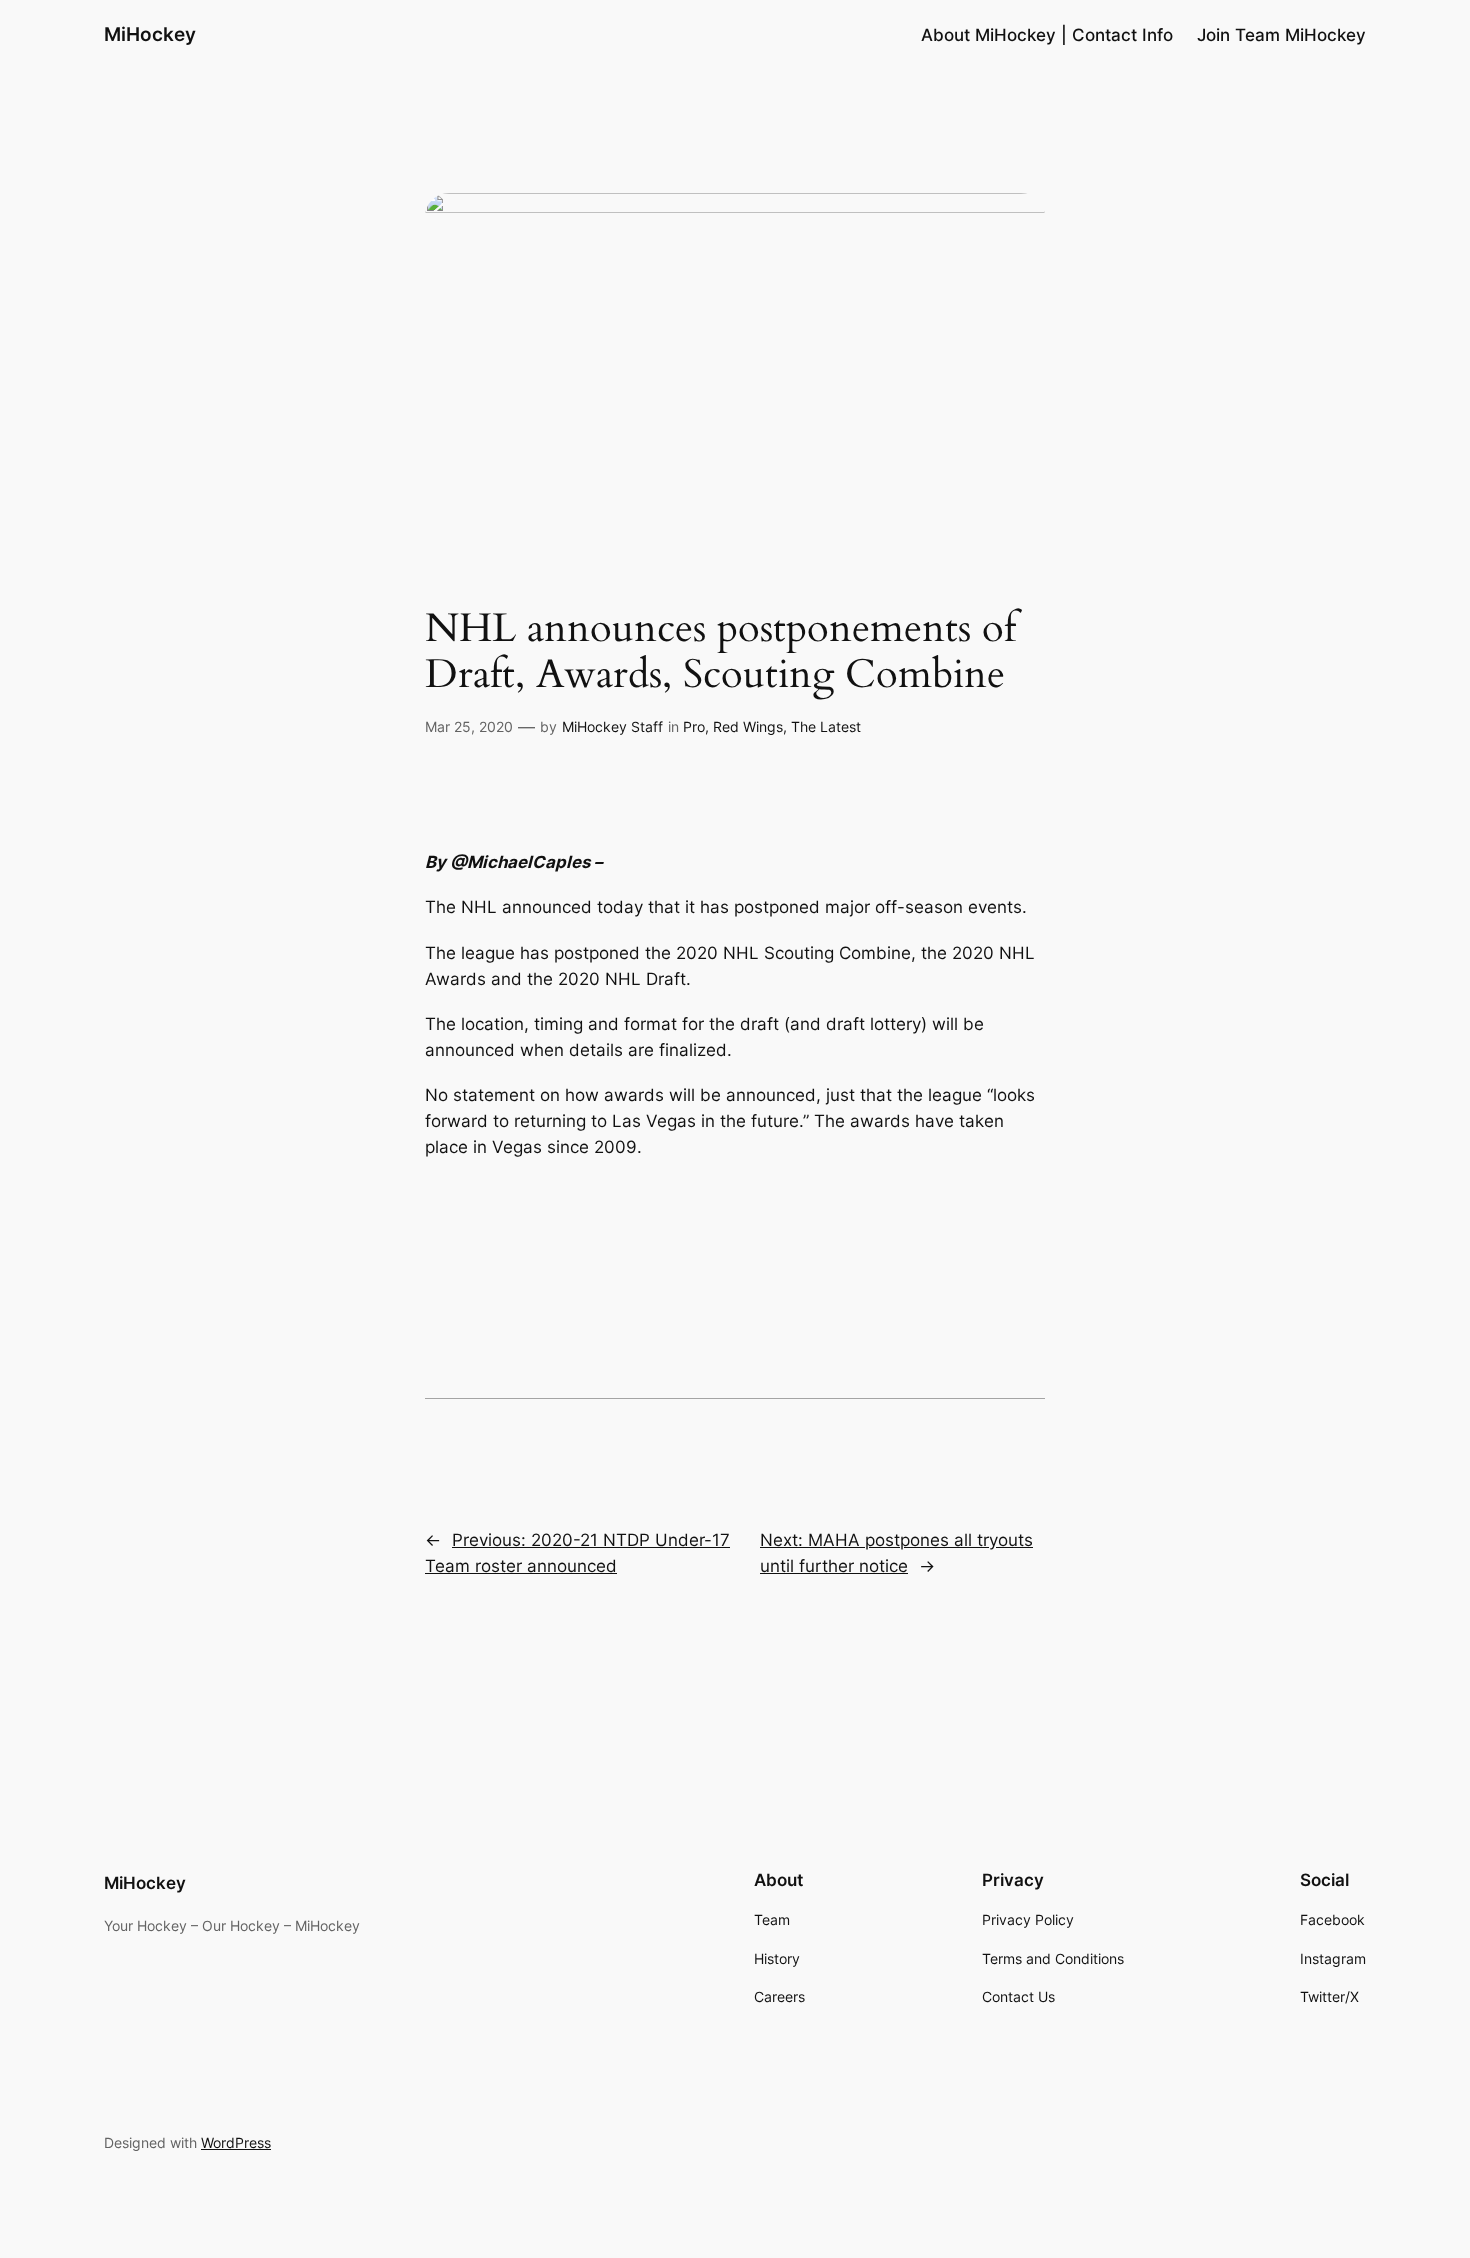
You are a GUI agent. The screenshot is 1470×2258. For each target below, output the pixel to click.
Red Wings (748, 726)
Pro (694, 726)
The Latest (826, 726)
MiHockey (150, 34)
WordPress (236, 2142)
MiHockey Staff (612, 726)
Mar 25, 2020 (469, 726)
